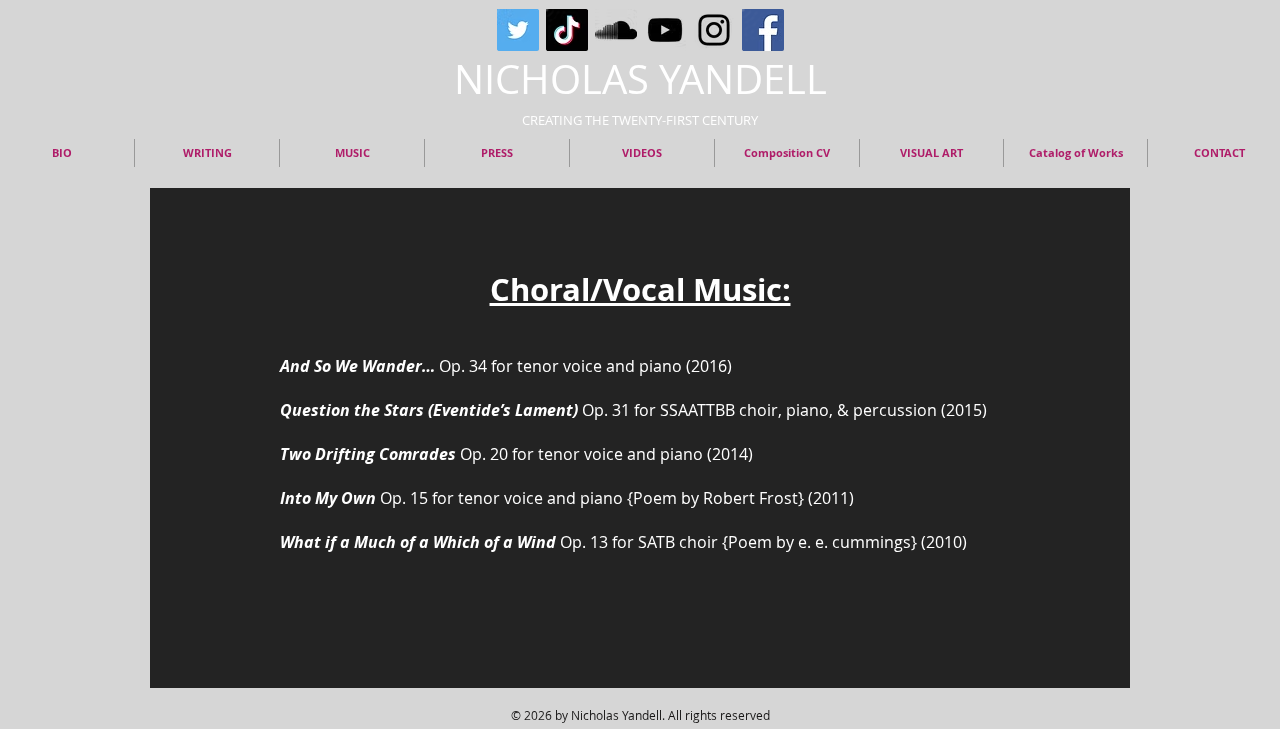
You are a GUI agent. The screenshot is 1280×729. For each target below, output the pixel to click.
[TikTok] (567, 30)
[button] (1075, 153)
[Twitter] (518, 30)
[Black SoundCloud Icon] (616, 30)
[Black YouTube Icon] (665, 30)
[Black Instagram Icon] (714, 30)
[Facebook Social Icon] (763, 30)
